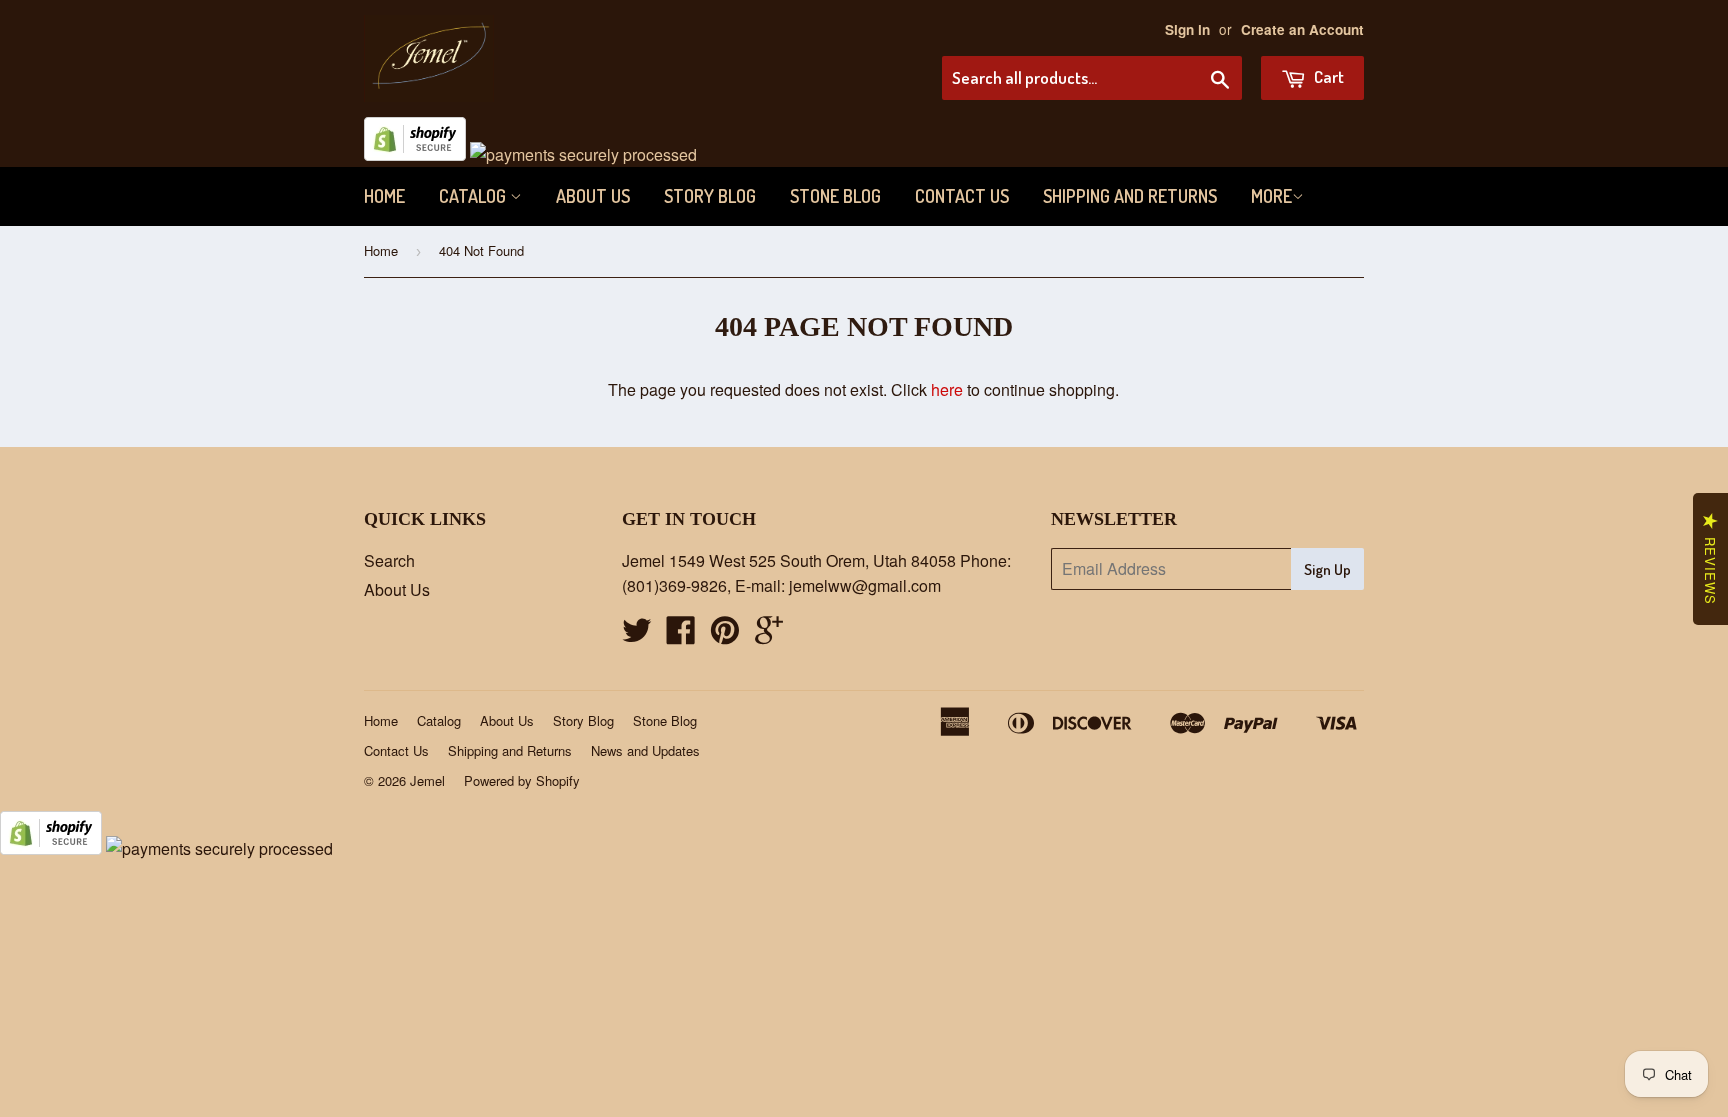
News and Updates (645, 750)
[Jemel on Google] (769, 635)
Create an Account (1302, 29)
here (947, 389)
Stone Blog (835, 196)
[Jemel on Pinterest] (725, 635)
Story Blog (710, 196)
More (1271, 196)
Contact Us (962, 196)
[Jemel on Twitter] (637, 635)
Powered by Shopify (522, 780)
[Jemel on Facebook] (681, 635)
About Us (593, 196)
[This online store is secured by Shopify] (415, 154)
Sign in (1187, 29)
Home (384, 196)
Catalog (474, 196)
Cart (1327, 76)
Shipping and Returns (1130, 196)
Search (389, 560)
